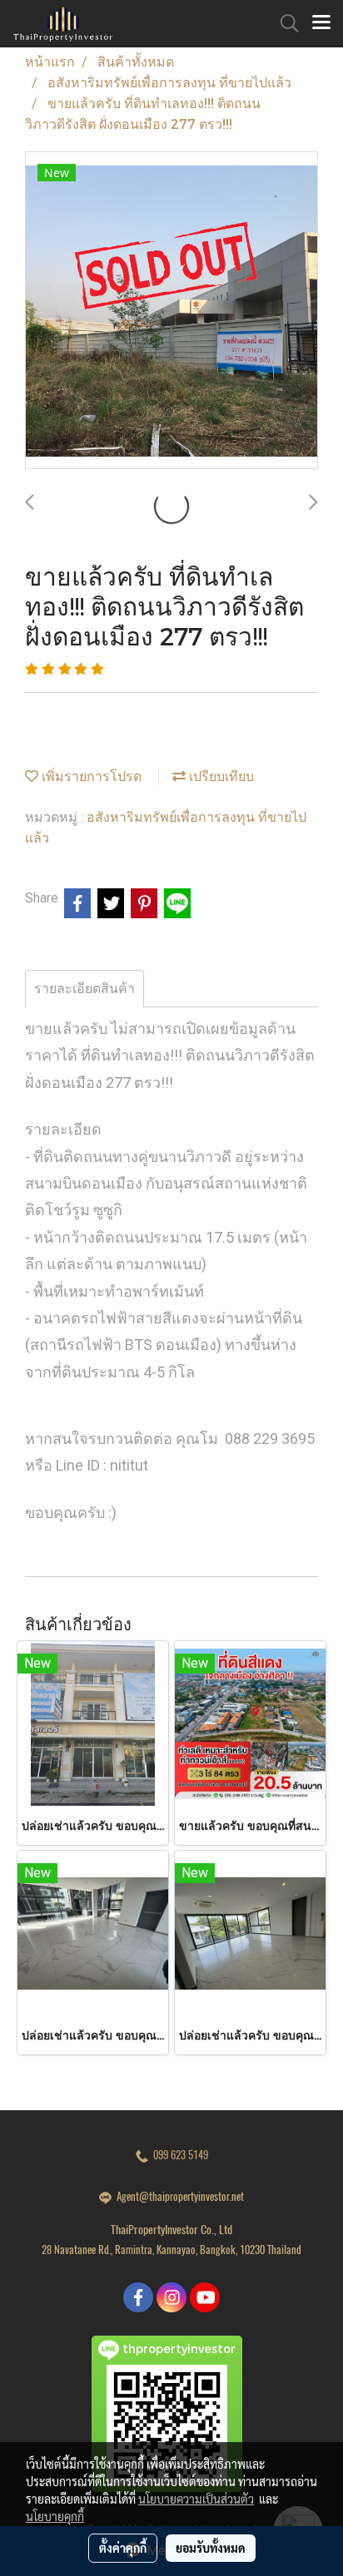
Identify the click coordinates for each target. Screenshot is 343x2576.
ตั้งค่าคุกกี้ (123, 2548)
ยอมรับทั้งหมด (211, 2548)
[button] (284, 23)
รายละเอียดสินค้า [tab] (85, 989)
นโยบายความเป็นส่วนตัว (196, 2499)
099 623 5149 (178, 2155)
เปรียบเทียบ (220, 776)
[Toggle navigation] (321, 23)
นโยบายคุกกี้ (55, 2516)
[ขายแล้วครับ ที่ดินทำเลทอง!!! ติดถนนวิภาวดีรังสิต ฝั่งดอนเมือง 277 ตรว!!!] (171, 311)
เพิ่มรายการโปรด (90, 776)
